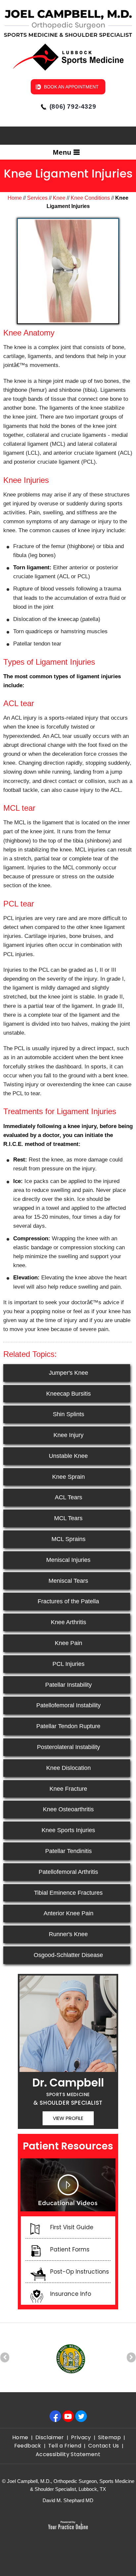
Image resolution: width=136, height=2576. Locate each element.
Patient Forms (70, 2249)
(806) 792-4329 (73, 106)
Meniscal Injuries (68, 1560)
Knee (59, 198)
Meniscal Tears (68, 1581)
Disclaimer (50, 2437)
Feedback (28, 2446)
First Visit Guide (72, 2227)
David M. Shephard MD (68, 2500)
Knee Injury (68, 1435)
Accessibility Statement (68, 2454)
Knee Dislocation (68, 1768)
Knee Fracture (68, 1789)
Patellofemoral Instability (68, 1705)
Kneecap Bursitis (68, 1394)
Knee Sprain (68, 1477)
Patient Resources (68, 2146)
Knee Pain (68, 1643)
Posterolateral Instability (68, 1747)
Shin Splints (68, 1414)
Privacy (81, 2437)
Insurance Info (71, 2294)
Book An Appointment (71, 87)
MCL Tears (68, 1518)
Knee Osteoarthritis (68, 1809)
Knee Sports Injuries (68, 1830)
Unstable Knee (68, 1456)
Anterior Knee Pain (68, 1913)
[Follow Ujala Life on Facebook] (57, 2416)
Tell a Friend (65, 2446)
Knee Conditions (90, 198)
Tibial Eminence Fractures (68, 1893)
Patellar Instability (68, 1685)
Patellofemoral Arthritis (68, 1872)
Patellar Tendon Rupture (68, 1726)
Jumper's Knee (68, 1373)
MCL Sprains (68, 1539)
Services (37, 198)
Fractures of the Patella (68, 1601)
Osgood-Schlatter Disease (68, 1955)
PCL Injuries (68, 1664)
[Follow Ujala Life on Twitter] (83, 2416)
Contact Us (103, 2446)
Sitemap (109, 2437)
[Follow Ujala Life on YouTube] (70, 2416)
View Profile (68, 2118)
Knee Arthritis (68, 1622)
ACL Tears (68, 1497)
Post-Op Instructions (80, 2272)
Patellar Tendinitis (68, 1851)
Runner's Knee (68, 1934)
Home (15, 198)
